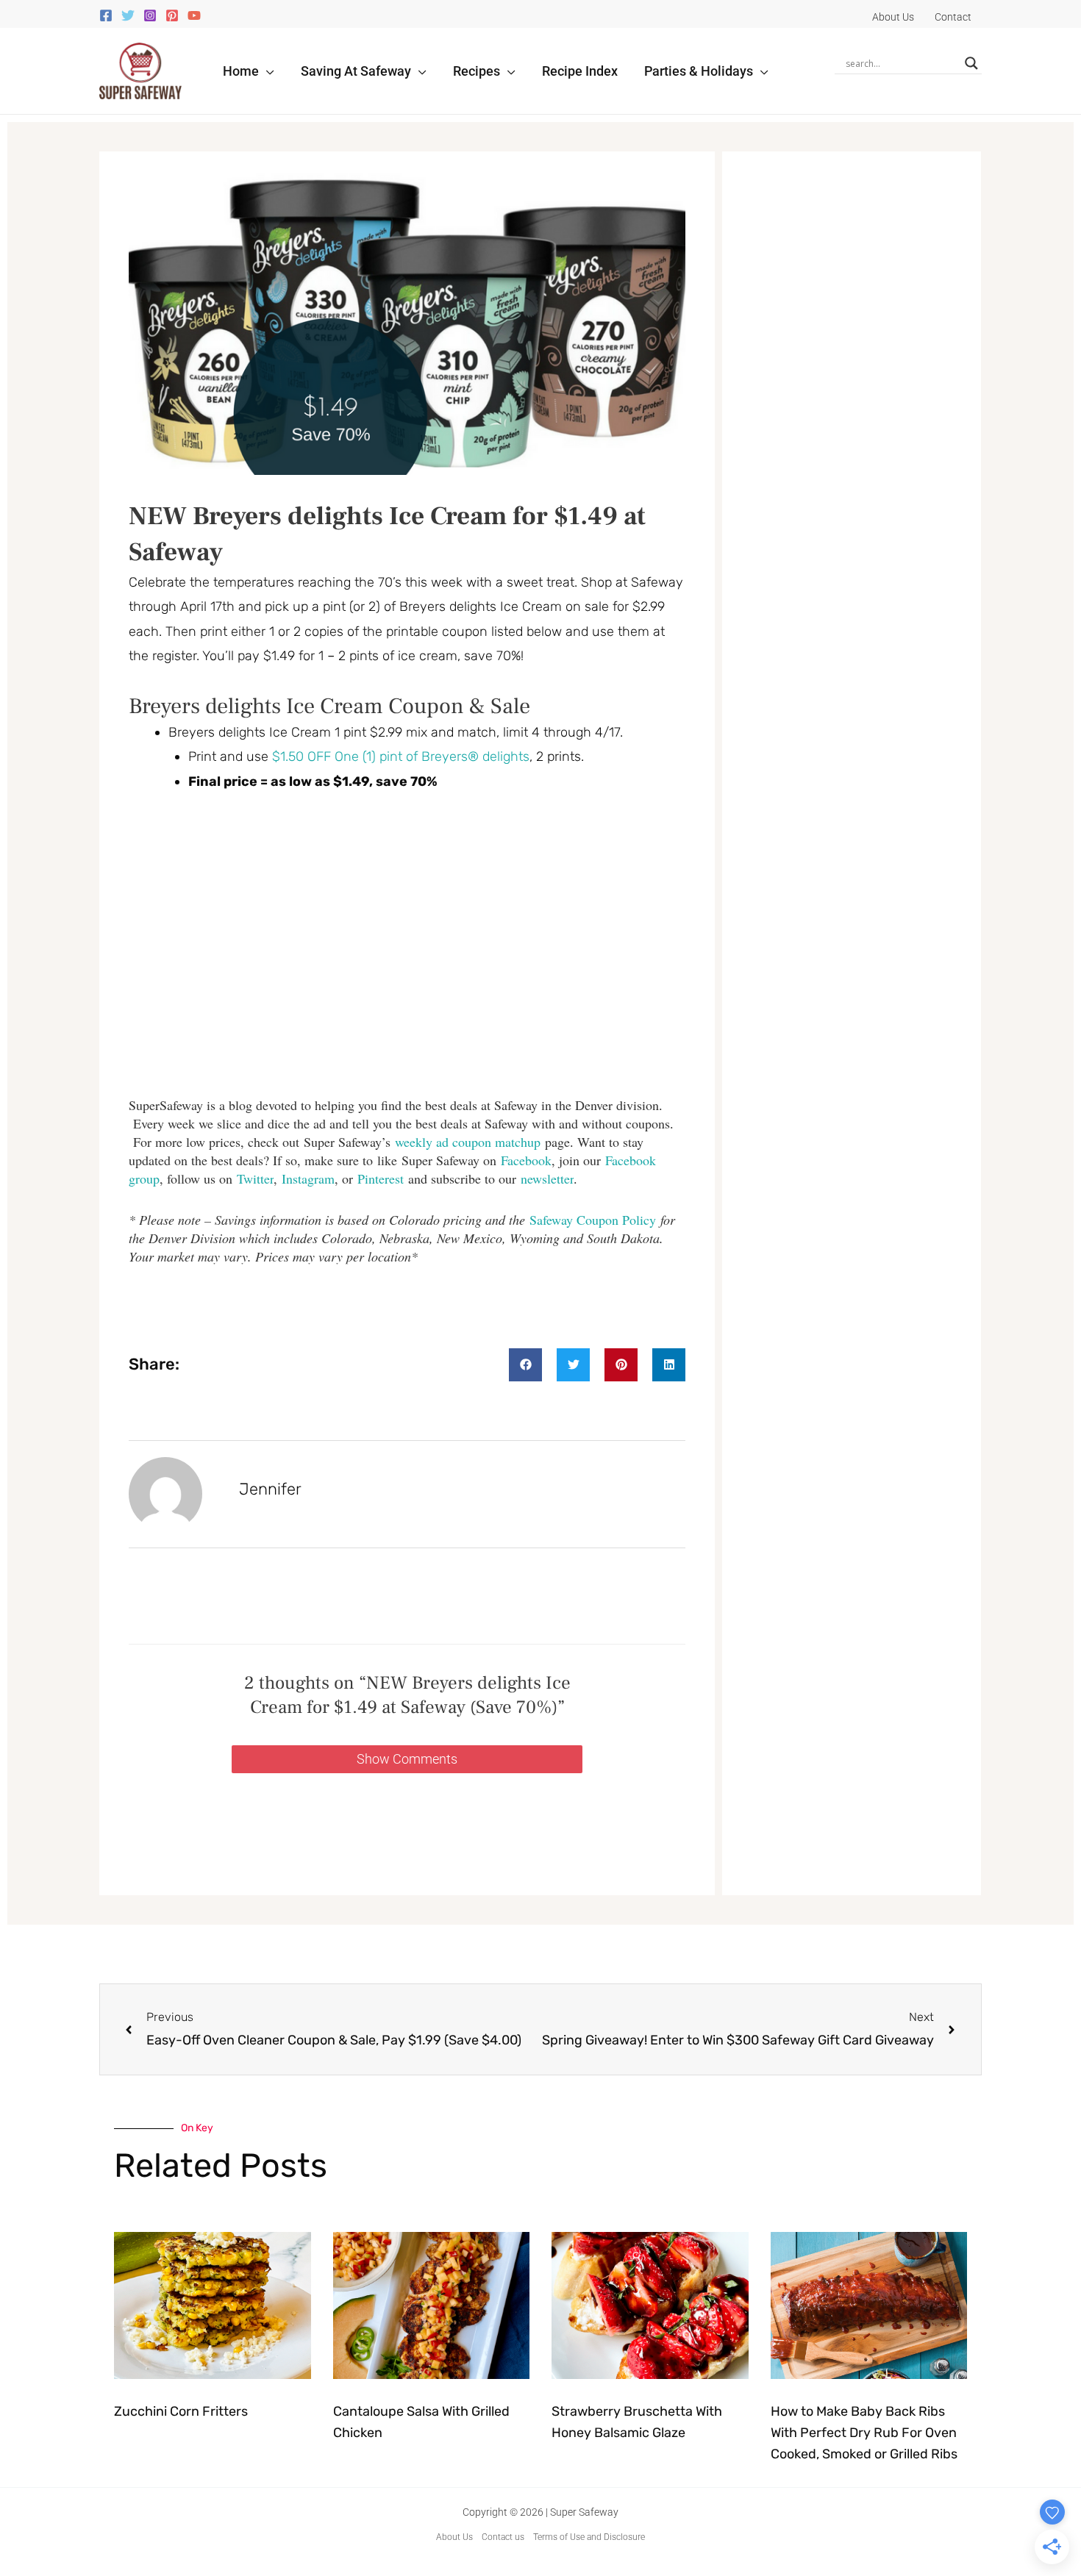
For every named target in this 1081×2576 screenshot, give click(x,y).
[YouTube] (194, 15)
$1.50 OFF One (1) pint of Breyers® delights (401, 756)
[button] (267, 71)
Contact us (503, 2537)
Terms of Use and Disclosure (589, 2537)
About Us (454, 2537)
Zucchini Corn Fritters (181, 2411)
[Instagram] (150, 15)
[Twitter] (128, 15)
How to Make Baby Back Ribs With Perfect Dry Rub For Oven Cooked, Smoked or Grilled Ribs (864, 2433)
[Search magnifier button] (971, 63)
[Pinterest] (172, 15)
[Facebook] (106, 15)
